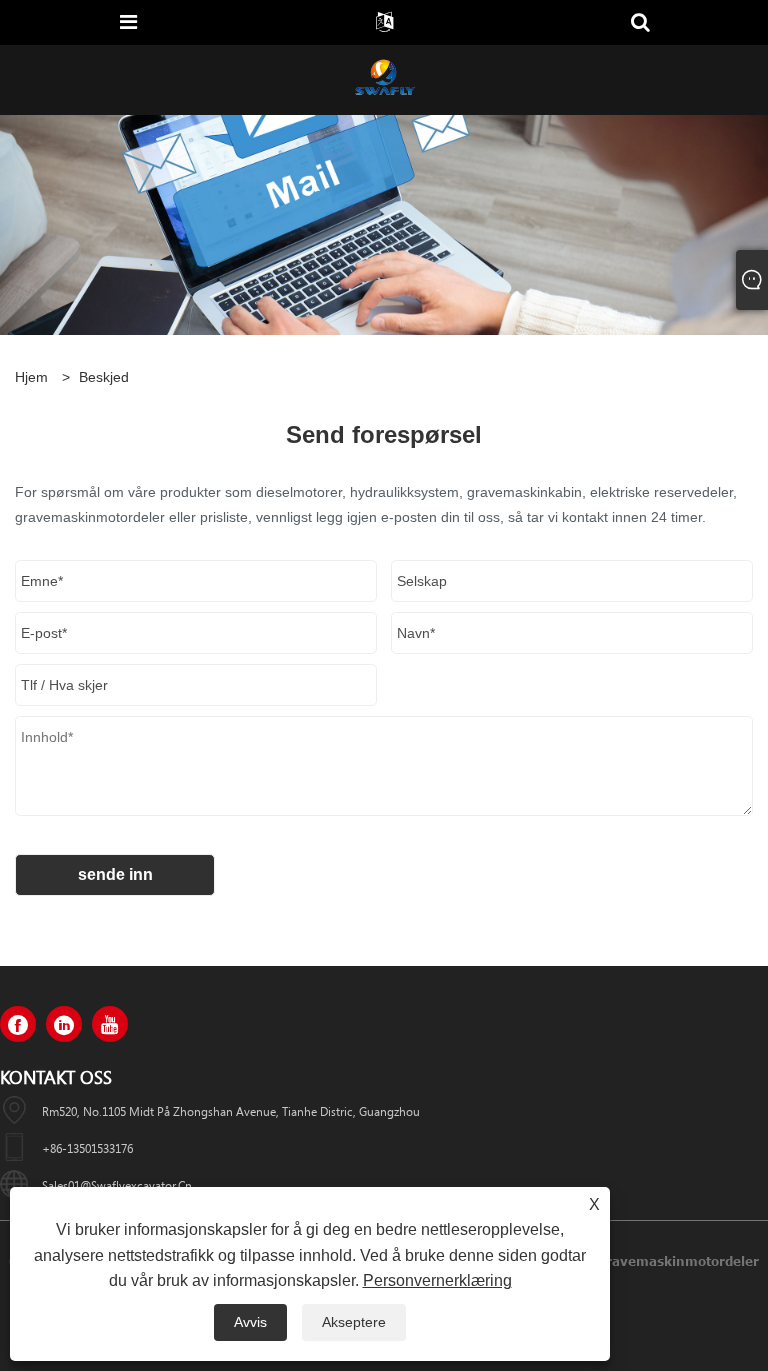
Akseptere (354, 1322)
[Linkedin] (64, 1024)
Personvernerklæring (437, 1280)
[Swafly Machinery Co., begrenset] (384, 79)
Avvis (250, 1322)
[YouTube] (110, 1024)
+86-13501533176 (87, 1148)
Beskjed (104, 377)
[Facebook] (18, 1024)
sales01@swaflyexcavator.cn (117, 1185)
